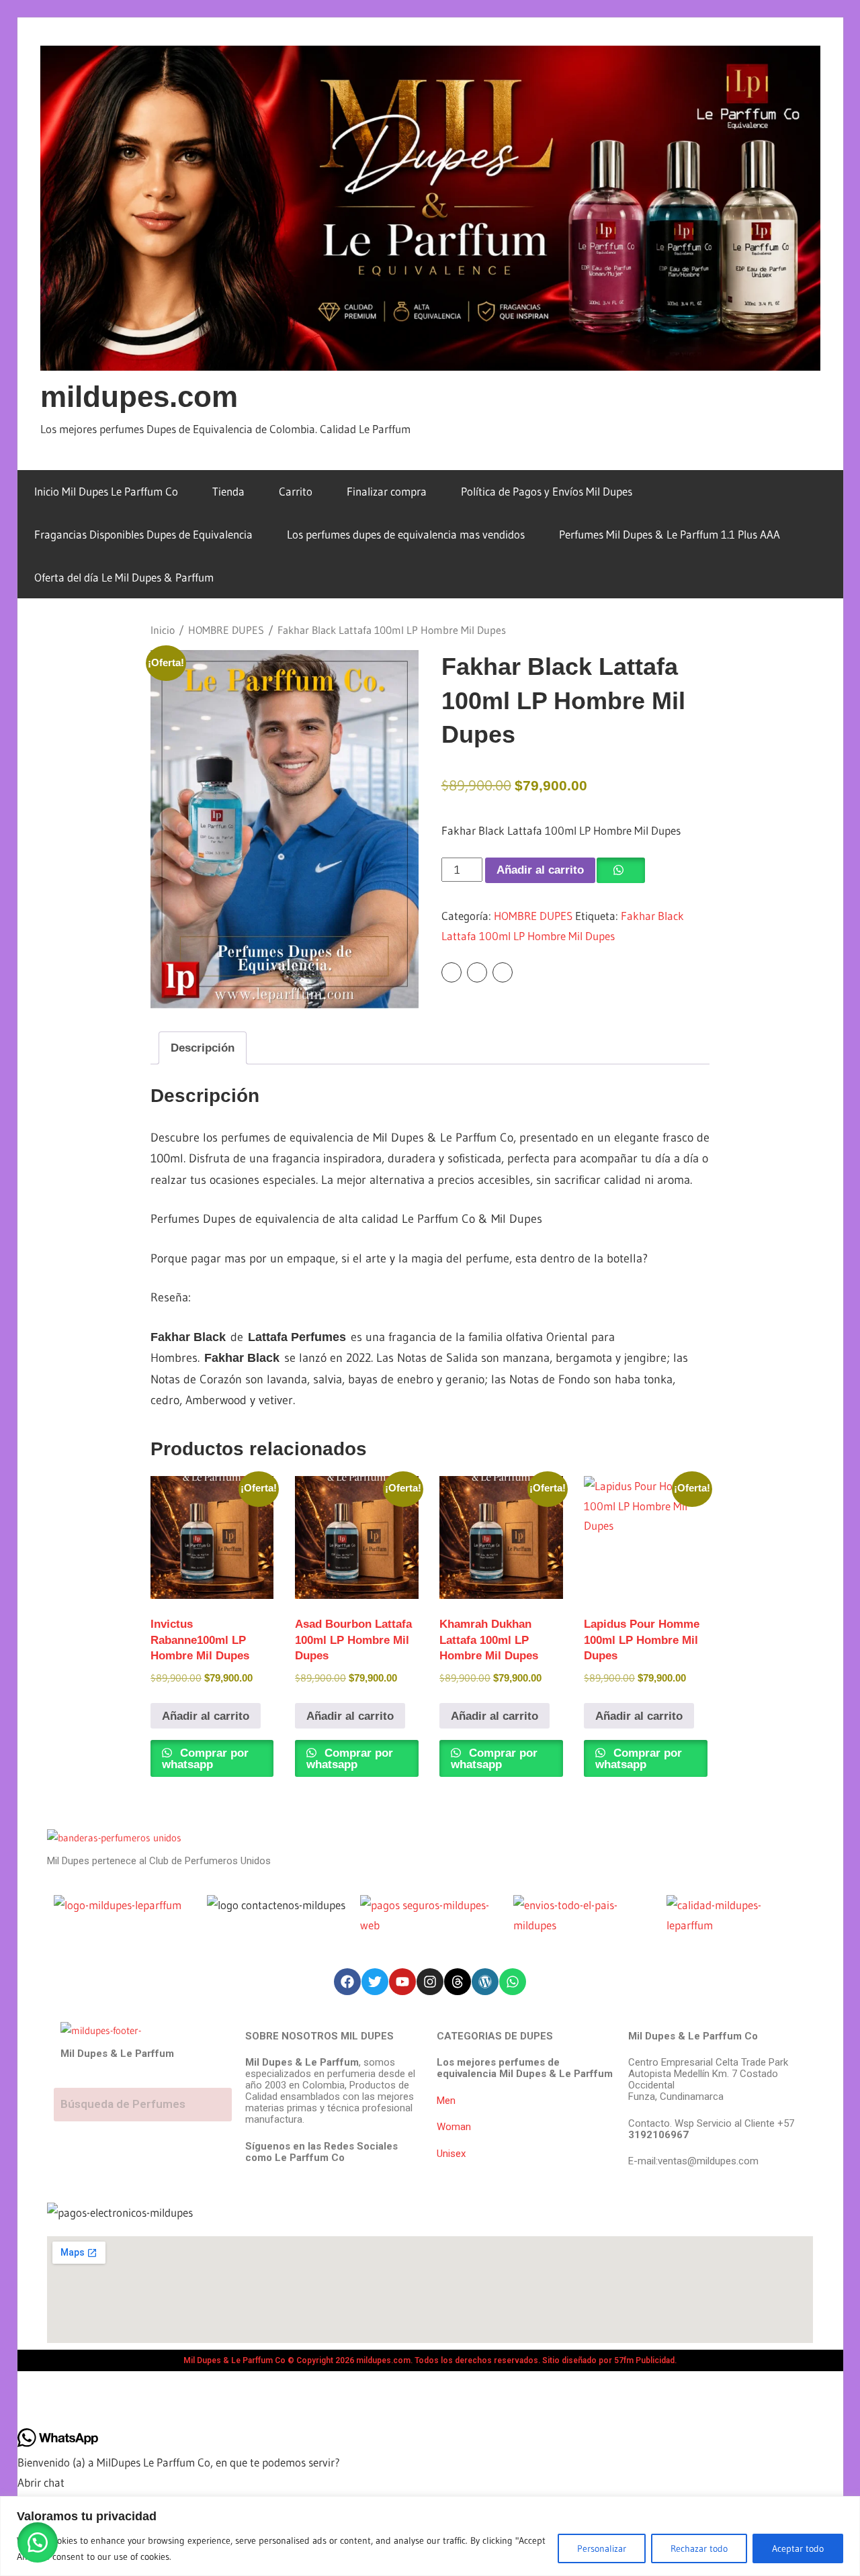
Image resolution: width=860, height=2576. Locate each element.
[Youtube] (402, 1982)
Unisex (451, 2154)
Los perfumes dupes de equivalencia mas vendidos (406, 534)
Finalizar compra (387, 491)
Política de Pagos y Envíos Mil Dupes (547, 491)
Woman (454, 2127)
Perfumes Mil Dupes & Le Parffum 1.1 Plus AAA (670, 534)
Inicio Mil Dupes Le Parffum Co (106, 491)
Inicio (163, 630)
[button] (38, 2542)
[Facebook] (347, 1982)
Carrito (296, 491)
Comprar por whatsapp (205, 1759)
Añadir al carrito (540, 870)
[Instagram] (430, 1982)
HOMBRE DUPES (226, 630)
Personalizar (602, 2548)
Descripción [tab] (203, 1048)
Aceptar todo (798, 2548)
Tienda (228, 491)
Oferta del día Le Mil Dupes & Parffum (124, 577)
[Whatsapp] (513, 1982)
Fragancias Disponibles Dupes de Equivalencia (143, 534)
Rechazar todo (699, 2548)
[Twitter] (375, 1982)
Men (446, 2101)
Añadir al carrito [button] (206, 1716)
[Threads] (458, 1982)
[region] (430, 2536)
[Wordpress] (485, 1982)
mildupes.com (139, 397)
